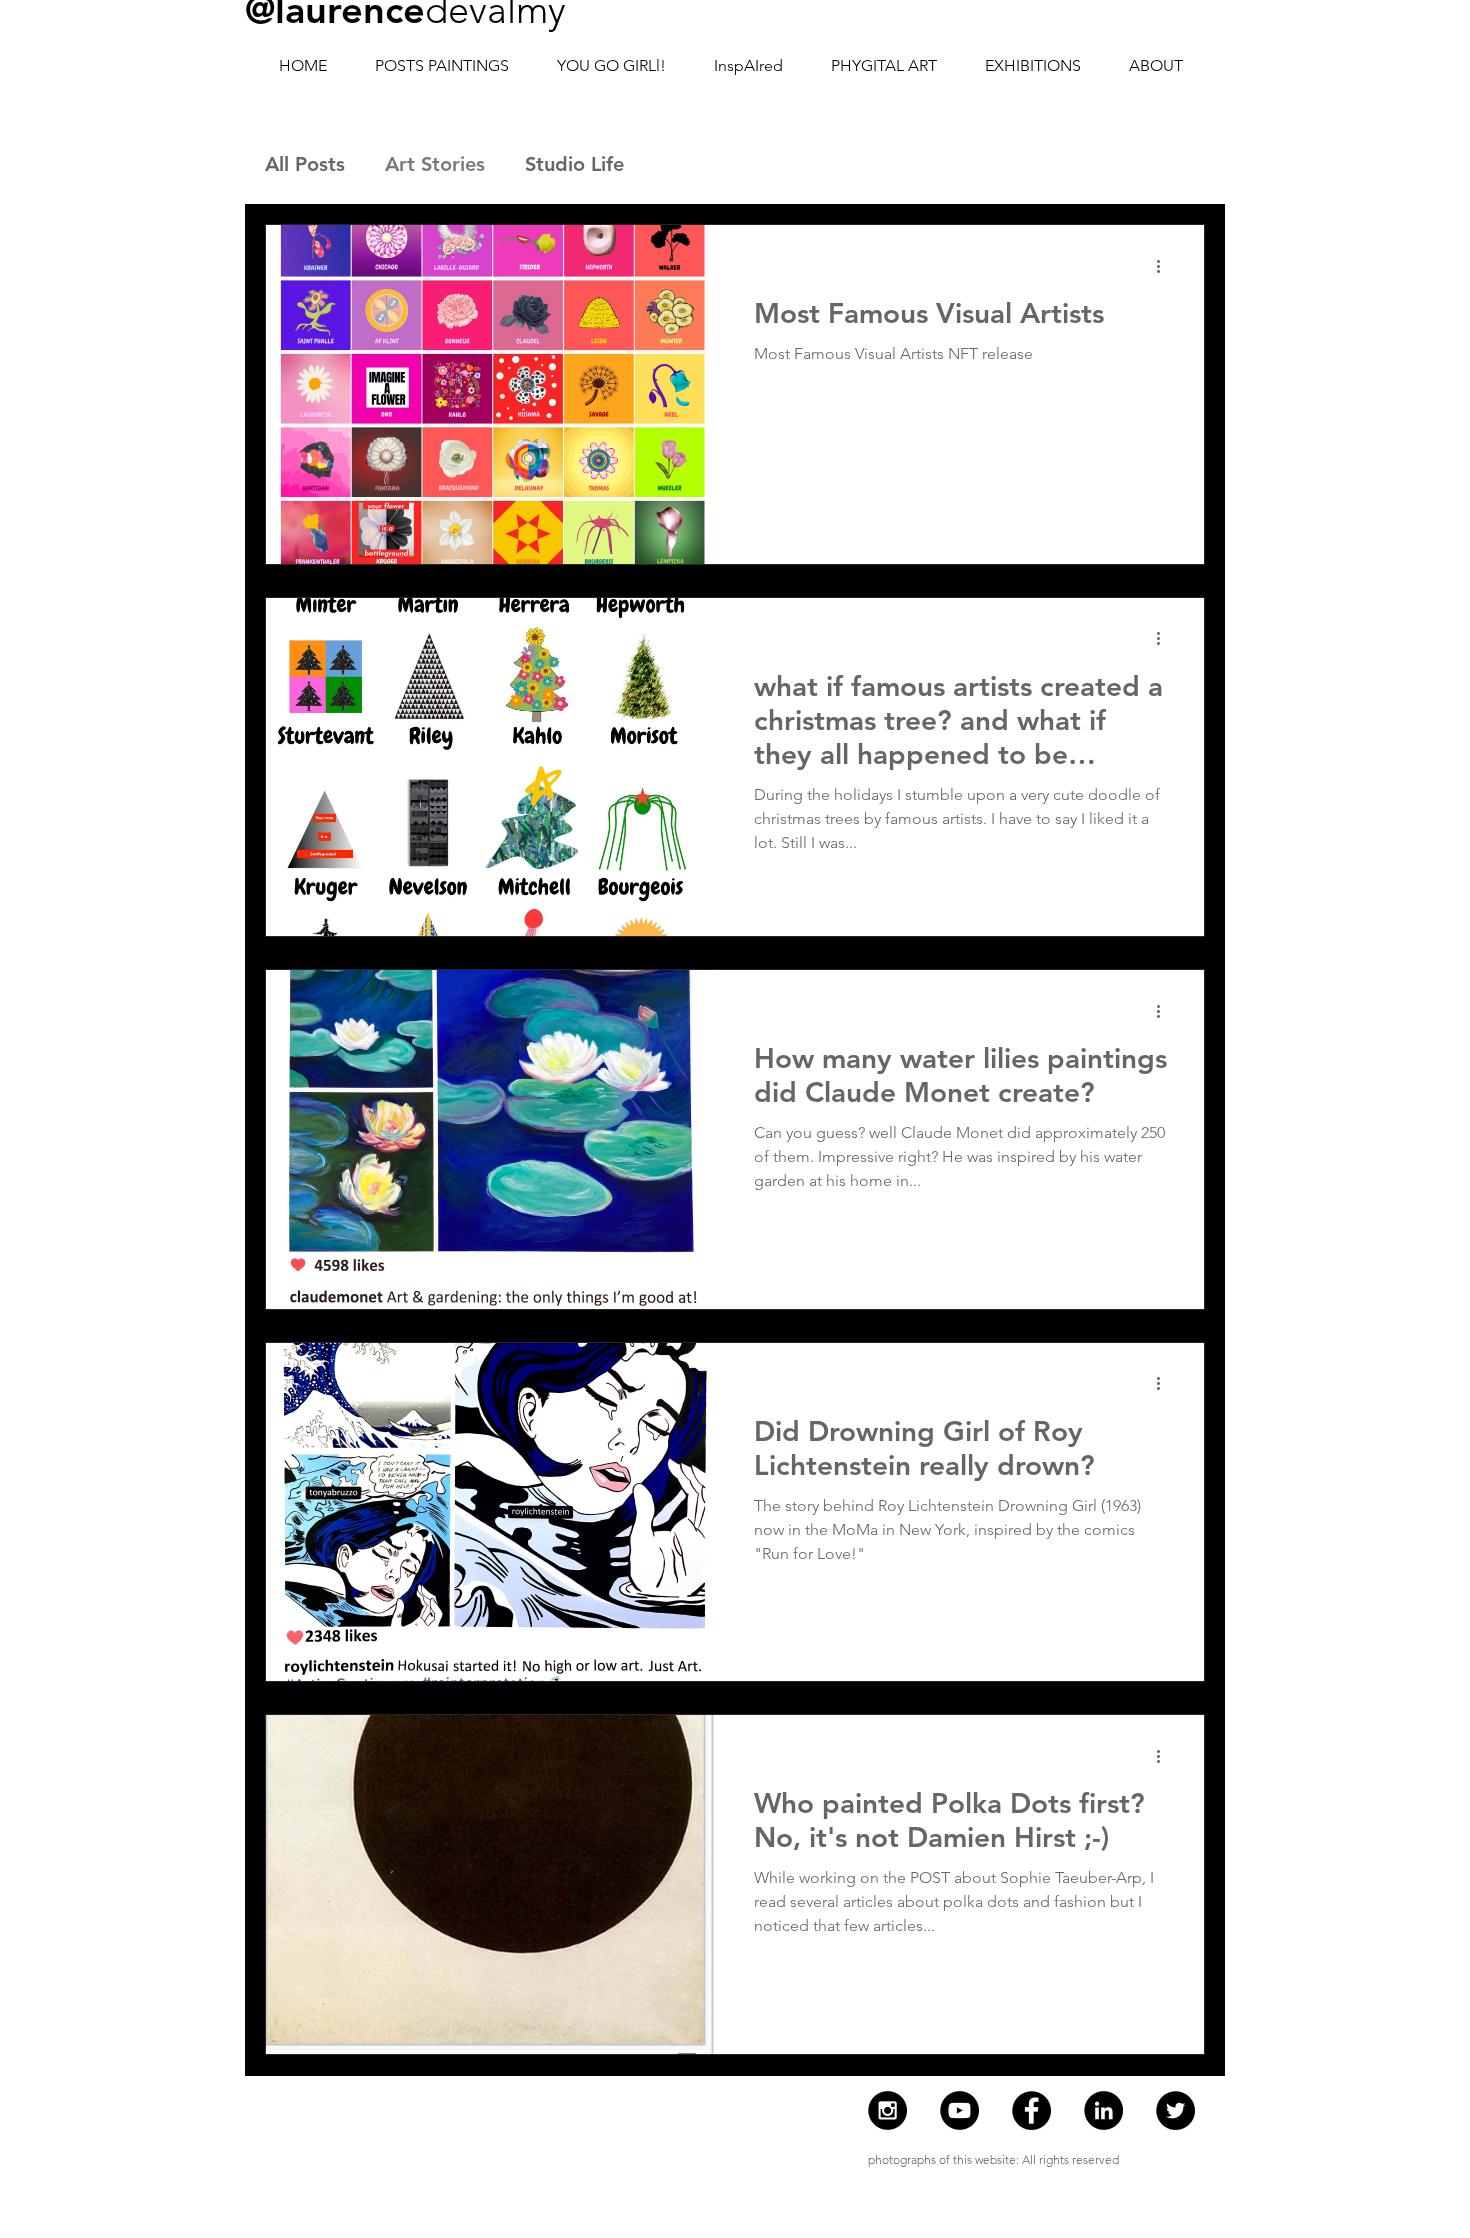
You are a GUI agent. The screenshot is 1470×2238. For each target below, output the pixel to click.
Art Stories (435, 164)
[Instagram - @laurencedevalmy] (887, 2110)
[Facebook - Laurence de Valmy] (1031, 2110)
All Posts (305, 164)
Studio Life (574, 164)
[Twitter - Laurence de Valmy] (1175, 2110)
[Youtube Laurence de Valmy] (959, 2110)
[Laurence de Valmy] (1103, 2110)
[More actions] (1165, 266)
